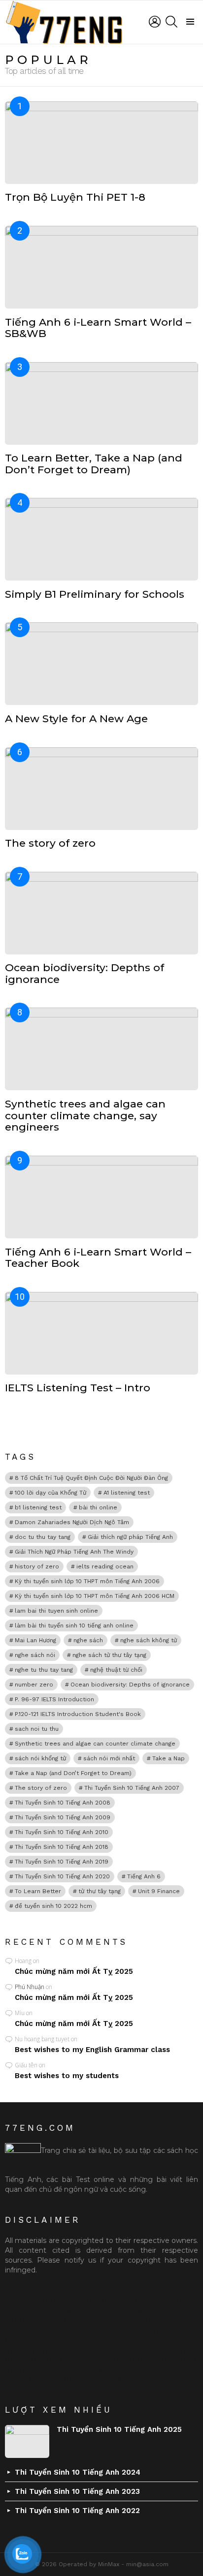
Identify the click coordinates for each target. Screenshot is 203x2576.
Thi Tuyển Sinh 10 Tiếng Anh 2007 (132, 1788)
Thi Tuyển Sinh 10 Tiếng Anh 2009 (63, 1817)
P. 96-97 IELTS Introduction (54, 1699)
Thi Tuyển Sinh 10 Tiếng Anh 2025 (119, 2429)
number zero (34, 1685)
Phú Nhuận (30, 1987)
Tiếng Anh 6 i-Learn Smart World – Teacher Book (98, 1258)
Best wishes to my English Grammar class (92, 2050)
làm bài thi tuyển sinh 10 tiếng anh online (74, 1625)
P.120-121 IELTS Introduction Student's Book (78, 1714)
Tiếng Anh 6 (144, 1876)
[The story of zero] (101, 789)
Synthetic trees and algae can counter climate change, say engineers (85, 1115)
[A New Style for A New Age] (101, 664)
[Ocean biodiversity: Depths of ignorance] (101, 913)
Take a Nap (169, 1758)
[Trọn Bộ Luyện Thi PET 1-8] (101, 143)
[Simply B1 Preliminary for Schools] (101, 539)
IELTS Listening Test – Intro (78, 1388)
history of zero (37, 1566)
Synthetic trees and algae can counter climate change (95, 1744)
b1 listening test (38, 1507)
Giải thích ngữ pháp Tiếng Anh (130, 1537)
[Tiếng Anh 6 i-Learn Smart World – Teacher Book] (101, 1197)
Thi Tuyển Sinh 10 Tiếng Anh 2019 (62, 1862)
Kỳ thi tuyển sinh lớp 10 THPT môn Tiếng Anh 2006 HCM (95, 1596)
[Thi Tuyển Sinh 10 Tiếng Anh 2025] (27, 2441)
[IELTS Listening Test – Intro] (101, 1333)
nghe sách (88, 1640)
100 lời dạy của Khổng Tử (51, 1493)
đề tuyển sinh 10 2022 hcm (53, 1906)
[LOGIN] (155, 22)
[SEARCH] (171, 22)
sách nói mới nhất (109, 1758)
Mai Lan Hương (35, 1640)
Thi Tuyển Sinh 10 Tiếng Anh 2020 (62, 1876)
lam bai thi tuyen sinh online (56, 1611)
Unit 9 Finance (159, 1891)
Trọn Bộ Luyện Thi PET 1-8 (75, 197)
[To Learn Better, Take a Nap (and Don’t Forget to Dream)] (101, 403)
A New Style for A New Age (76, 719)
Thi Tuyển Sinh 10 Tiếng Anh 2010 (62, 1832)
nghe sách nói (35, 1655)
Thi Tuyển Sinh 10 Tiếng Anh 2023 (77, 2491)
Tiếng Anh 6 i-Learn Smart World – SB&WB (98, 328)
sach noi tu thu (37, 1729)
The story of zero (50, 843)
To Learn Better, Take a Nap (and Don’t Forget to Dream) (94, 464)
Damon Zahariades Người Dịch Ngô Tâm (72, 1522)
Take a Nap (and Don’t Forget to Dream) (73, 1773)
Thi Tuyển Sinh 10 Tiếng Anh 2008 (63, 1803)
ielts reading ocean (105, 1566)
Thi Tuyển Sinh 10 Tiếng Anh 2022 (77, 2511)
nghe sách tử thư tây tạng (109, 1655)
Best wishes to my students (67, 2076)
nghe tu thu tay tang (44, 1670)
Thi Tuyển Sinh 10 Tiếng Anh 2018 (62, 1847)
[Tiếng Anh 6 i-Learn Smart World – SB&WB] (101, 267)
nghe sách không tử (149, 1640)
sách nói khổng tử (40, 1758)
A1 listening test (127, 1493)
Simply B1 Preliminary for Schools (95, 594)
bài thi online (98, 1507)
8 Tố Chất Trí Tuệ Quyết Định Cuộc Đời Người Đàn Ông (91, 1478)
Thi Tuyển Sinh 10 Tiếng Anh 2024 (78, 2472)
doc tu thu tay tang (43, 1537)
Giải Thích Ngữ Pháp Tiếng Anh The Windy (74, 1552)
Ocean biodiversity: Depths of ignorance (85, 973)
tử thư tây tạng (100, 1891)
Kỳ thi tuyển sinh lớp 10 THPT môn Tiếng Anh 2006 (87, 1581)
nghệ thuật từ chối (116, 1670)
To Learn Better (38, 1891)
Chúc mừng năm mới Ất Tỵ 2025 (74, 1971)
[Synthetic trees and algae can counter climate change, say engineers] (101, 1049)
